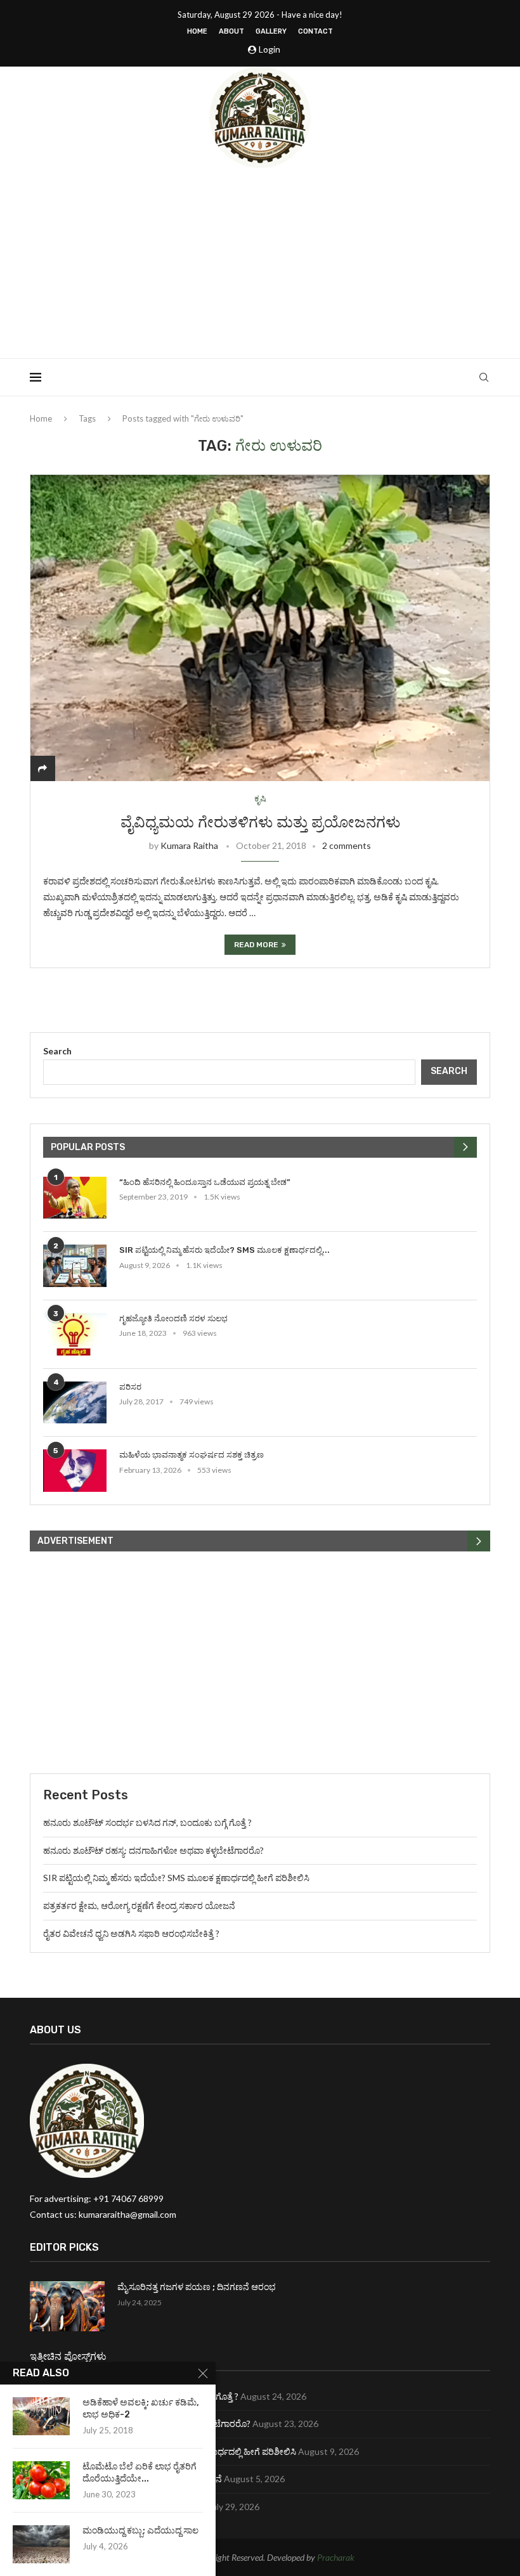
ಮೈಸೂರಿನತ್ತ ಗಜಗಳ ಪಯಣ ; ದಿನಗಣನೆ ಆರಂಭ (197, 2287)
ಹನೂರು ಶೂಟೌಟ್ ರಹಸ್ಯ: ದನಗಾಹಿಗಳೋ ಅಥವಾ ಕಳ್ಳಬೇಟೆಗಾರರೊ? (153, 1850)
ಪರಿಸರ (130, 1387)
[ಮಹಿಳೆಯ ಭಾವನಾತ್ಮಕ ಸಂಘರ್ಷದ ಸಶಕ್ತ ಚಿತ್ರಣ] (75, 1471)
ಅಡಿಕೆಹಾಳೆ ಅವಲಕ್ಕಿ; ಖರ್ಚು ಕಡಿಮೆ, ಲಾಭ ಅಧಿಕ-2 (141, 2409)
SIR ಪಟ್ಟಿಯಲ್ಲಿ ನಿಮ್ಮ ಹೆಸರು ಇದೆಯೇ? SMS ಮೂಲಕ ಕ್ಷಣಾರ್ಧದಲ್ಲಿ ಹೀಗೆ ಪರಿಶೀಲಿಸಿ (176, 1878)
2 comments (347, 845)
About (231, 31)
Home (197, 31)
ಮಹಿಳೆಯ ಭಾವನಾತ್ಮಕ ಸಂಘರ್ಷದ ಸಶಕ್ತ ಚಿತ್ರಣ (192, 1455)
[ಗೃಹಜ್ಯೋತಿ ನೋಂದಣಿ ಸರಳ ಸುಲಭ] (75, 1334)
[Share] (42, 768)
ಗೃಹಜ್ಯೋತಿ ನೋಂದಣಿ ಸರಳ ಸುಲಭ (173, 1318)
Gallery (271, 31)
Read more (256, 945)
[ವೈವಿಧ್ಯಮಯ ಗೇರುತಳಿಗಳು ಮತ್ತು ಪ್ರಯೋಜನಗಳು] (260, 628)
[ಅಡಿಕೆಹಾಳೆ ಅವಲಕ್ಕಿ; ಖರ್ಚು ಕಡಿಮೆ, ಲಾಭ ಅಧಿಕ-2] (41, 2416)
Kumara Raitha (189, 845)
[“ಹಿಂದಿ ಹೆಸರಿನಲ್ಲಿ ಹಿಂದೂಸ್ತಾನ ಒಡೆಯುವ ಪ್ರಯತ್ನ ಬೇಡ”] (75, 1198)
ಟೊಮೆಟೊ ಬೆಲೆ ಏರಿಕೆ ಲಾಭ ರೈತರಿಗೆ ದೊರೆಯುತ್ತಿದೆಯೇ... (140, 2473)
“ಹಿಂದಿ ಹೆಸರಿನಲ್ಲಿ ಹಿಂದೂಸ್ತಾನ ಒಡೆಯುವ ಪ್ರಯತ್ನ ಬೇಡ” (205, 1182)
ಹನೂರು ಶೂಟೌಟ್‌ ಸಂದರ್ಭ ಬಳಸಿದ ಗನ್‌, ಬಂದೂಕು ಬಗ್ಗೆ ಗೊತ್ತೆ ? (147, 1822)
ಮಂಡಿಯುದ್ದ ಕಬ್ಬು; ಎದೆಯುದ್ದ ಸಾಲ (140, 2531)
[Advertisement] (260, 263)
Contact (315, 31)
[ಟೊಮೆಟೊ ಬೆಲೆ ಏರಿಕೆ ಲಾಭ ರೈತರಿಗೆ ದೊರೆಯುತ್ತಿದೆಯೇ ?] (41, 2480)
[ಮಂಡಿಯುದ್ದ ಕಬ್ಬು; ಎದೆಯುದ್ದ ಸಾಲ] (41, 2544)
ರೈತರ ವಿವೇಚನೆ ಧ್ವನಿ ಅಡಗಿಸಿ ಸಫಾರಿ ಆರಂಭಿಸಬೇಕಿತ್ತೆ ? (131, 1933)
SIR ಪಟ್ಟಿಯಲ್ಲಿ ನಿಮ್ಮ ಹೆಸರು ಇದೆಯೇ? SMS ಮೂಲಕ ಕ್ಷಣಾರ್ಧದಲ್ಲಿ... (224, 1250)
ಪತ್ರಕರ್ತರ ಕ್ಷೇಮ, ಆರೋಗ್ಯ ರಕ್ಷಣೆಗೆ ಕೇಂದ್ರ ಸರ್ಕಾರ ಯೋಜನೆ (139, 1906)
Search (57, 1051)
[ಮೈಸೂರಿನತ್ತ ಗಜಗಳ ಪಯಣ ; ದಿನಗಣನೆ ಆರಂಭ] (67, 2306)
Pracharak (336, 2557)
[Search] (484, 377)
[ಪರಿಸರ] (75, 1403)
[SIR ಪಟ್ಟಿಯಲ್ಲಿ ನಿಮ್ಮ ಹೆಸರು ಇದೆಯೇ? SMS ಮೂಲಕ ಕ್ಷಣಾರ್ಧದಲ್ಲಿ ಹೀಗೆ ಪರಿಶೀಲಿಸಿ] (75, 1266)
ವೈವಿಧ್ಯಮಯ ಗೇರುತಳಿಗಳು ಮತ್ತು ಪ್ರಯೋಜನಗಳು (260, 822)
